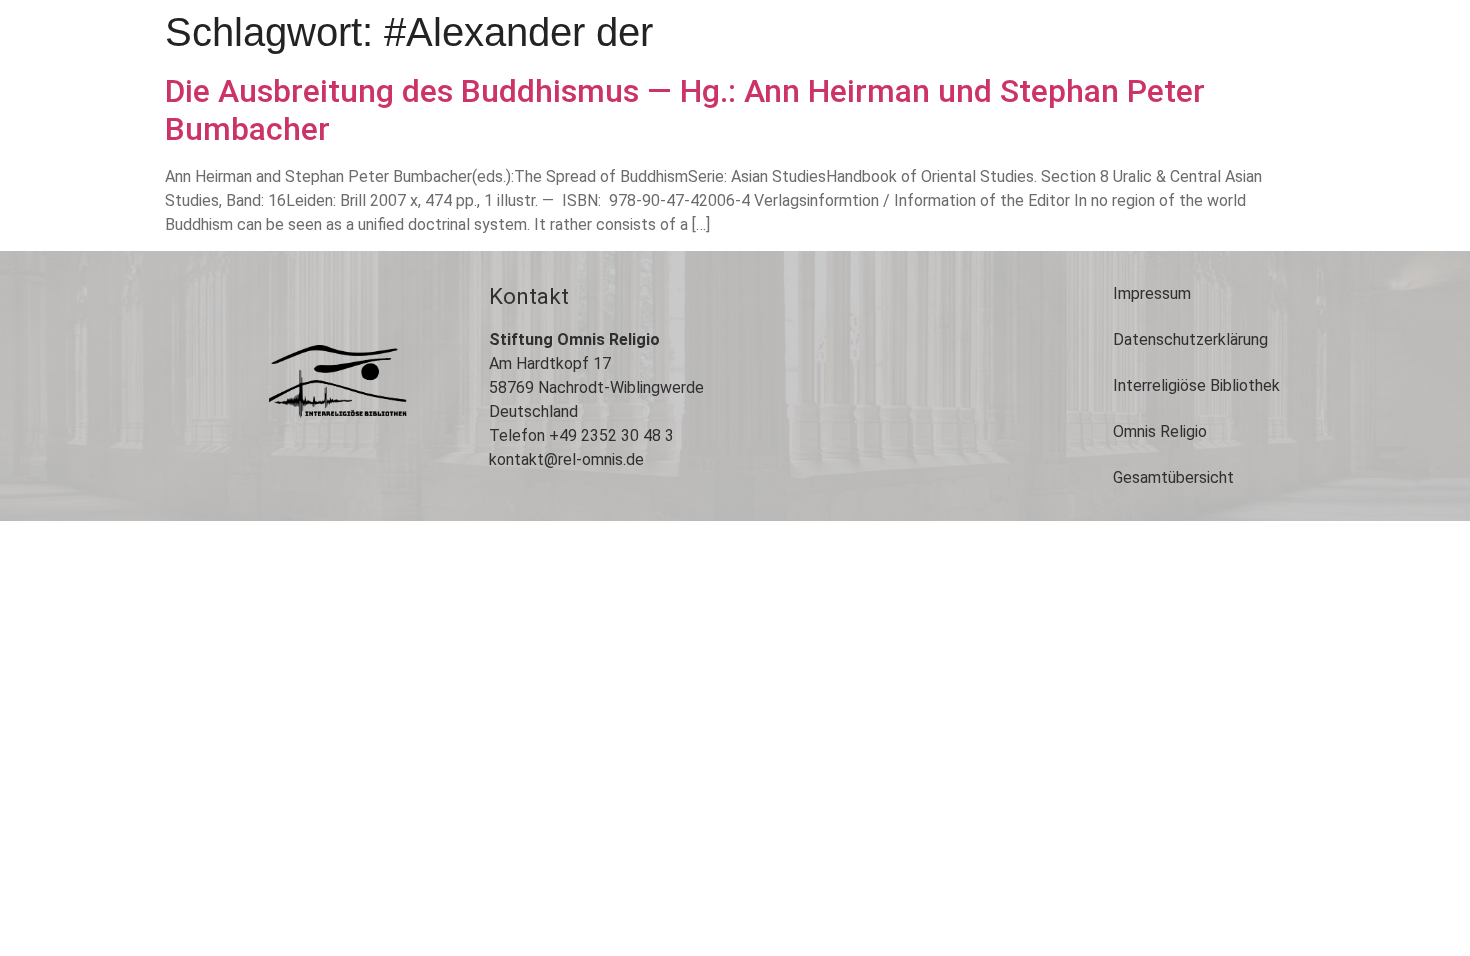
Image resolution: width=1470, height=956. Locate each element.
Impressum (1152, 293)
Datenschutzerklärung (1190, 339)
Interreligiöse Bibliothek (1196, 385)
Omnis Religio (1160, 431)
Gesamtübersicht (1173, 477)
